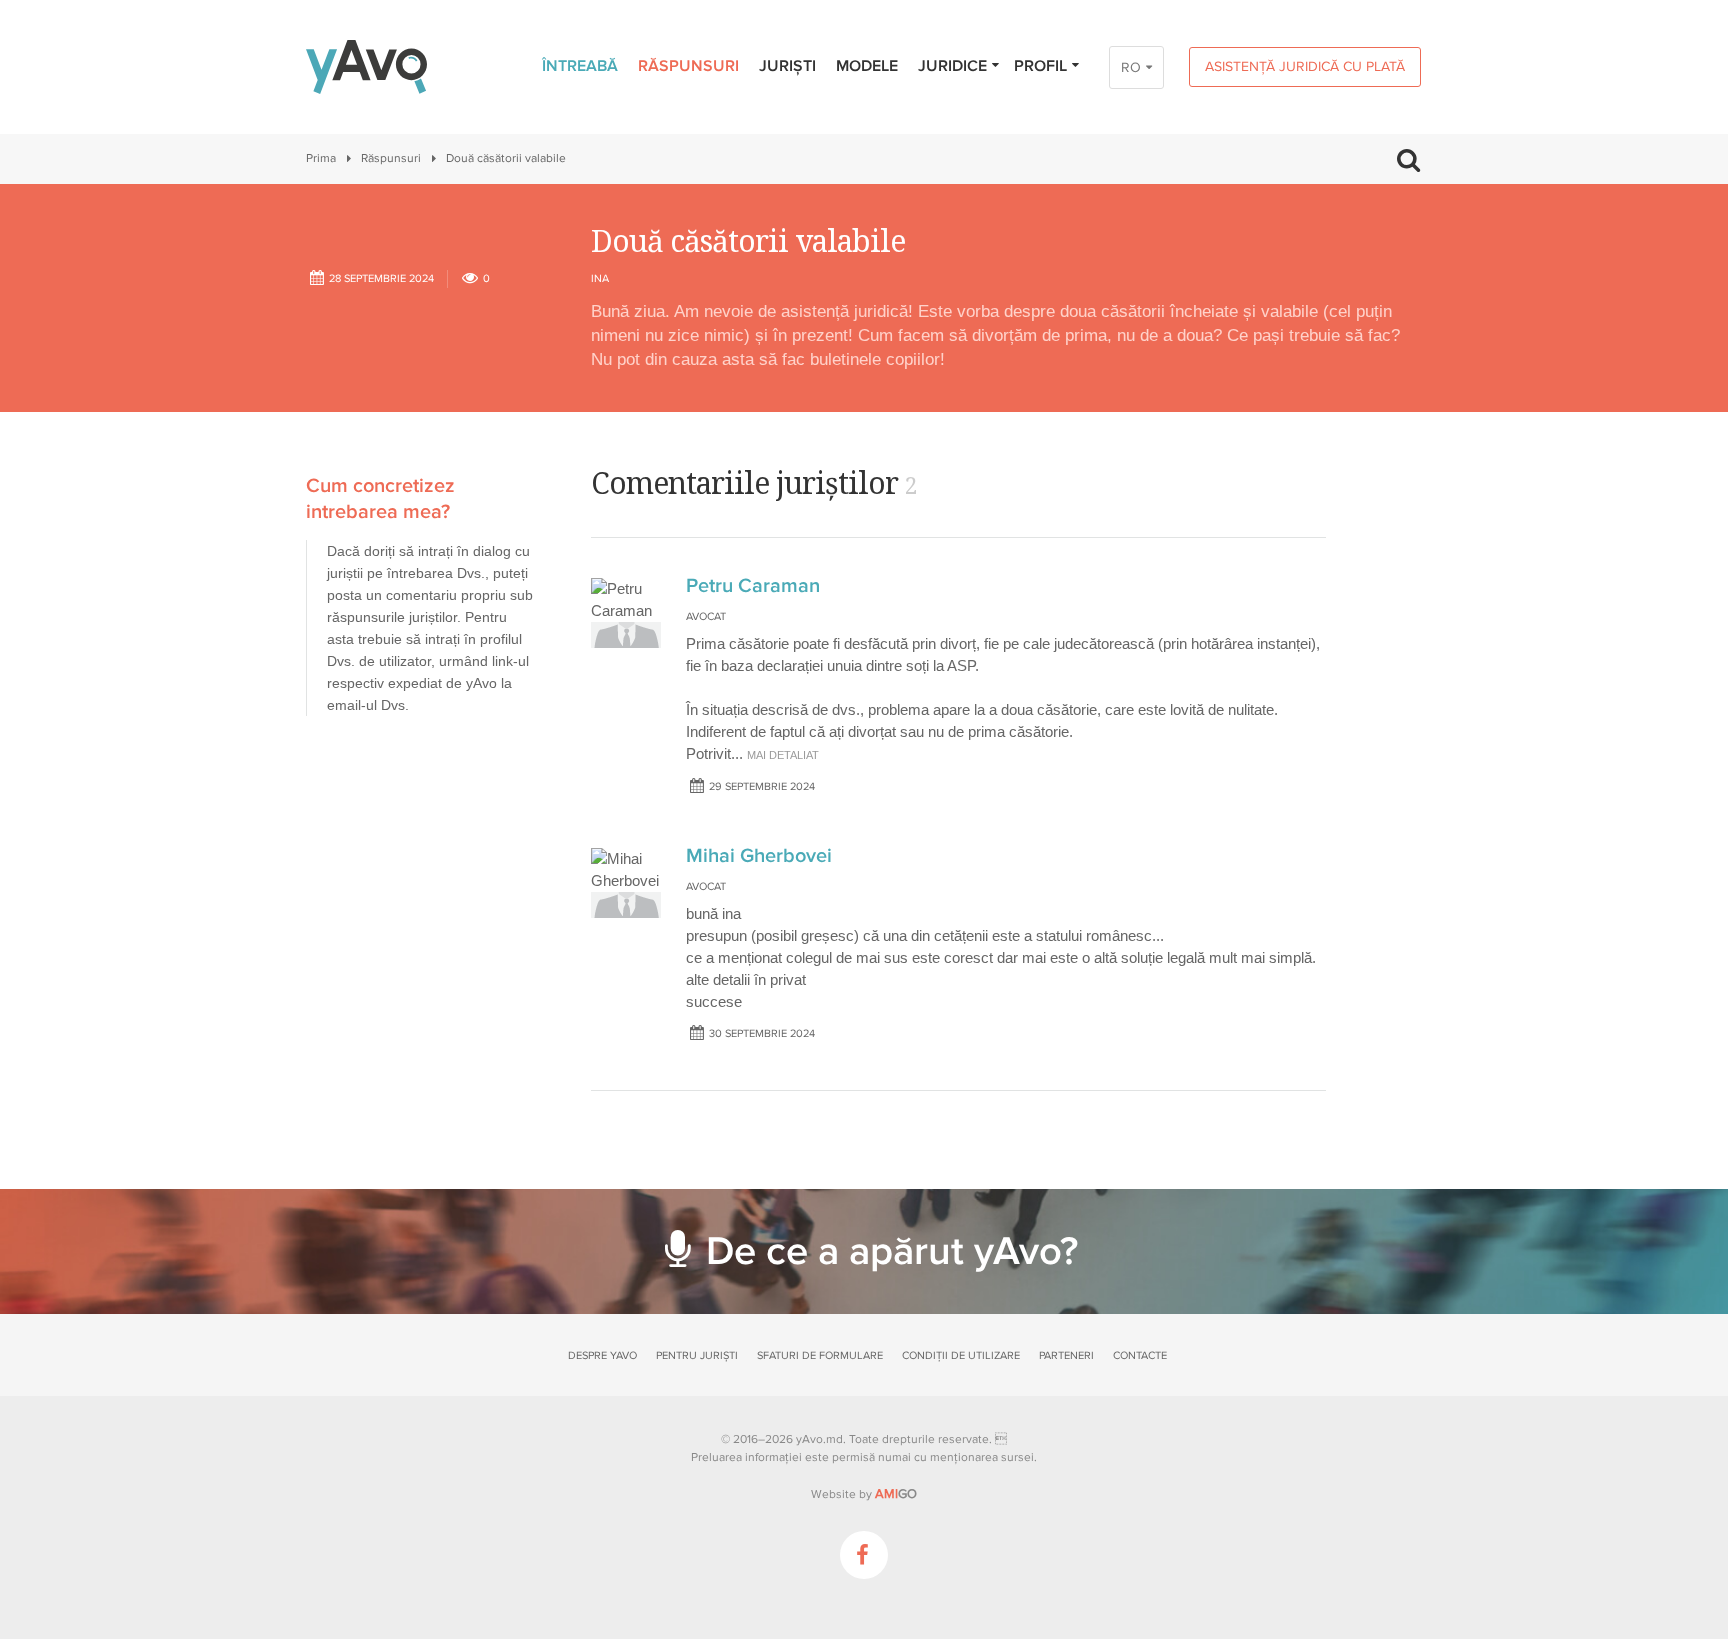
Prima (321, 158)
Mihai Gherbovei (759, 856)
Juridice (952, 66)
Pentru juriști (697, 1355)
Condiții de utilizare (961, 1355)
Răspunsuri (688, 66)
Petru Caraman (753, 586)
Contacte (1140, 1355)
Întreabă (580, 66)
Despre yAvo (602, 1355)
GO (896, 1494)
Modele (867, 66)
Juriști (787, 66)
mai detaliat (783, 755)
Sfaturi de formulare (820, 1355)
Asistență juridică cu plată (1305, 66)
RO (1131, 67)
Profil (1040, 66)
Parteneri (1066, 1355)
